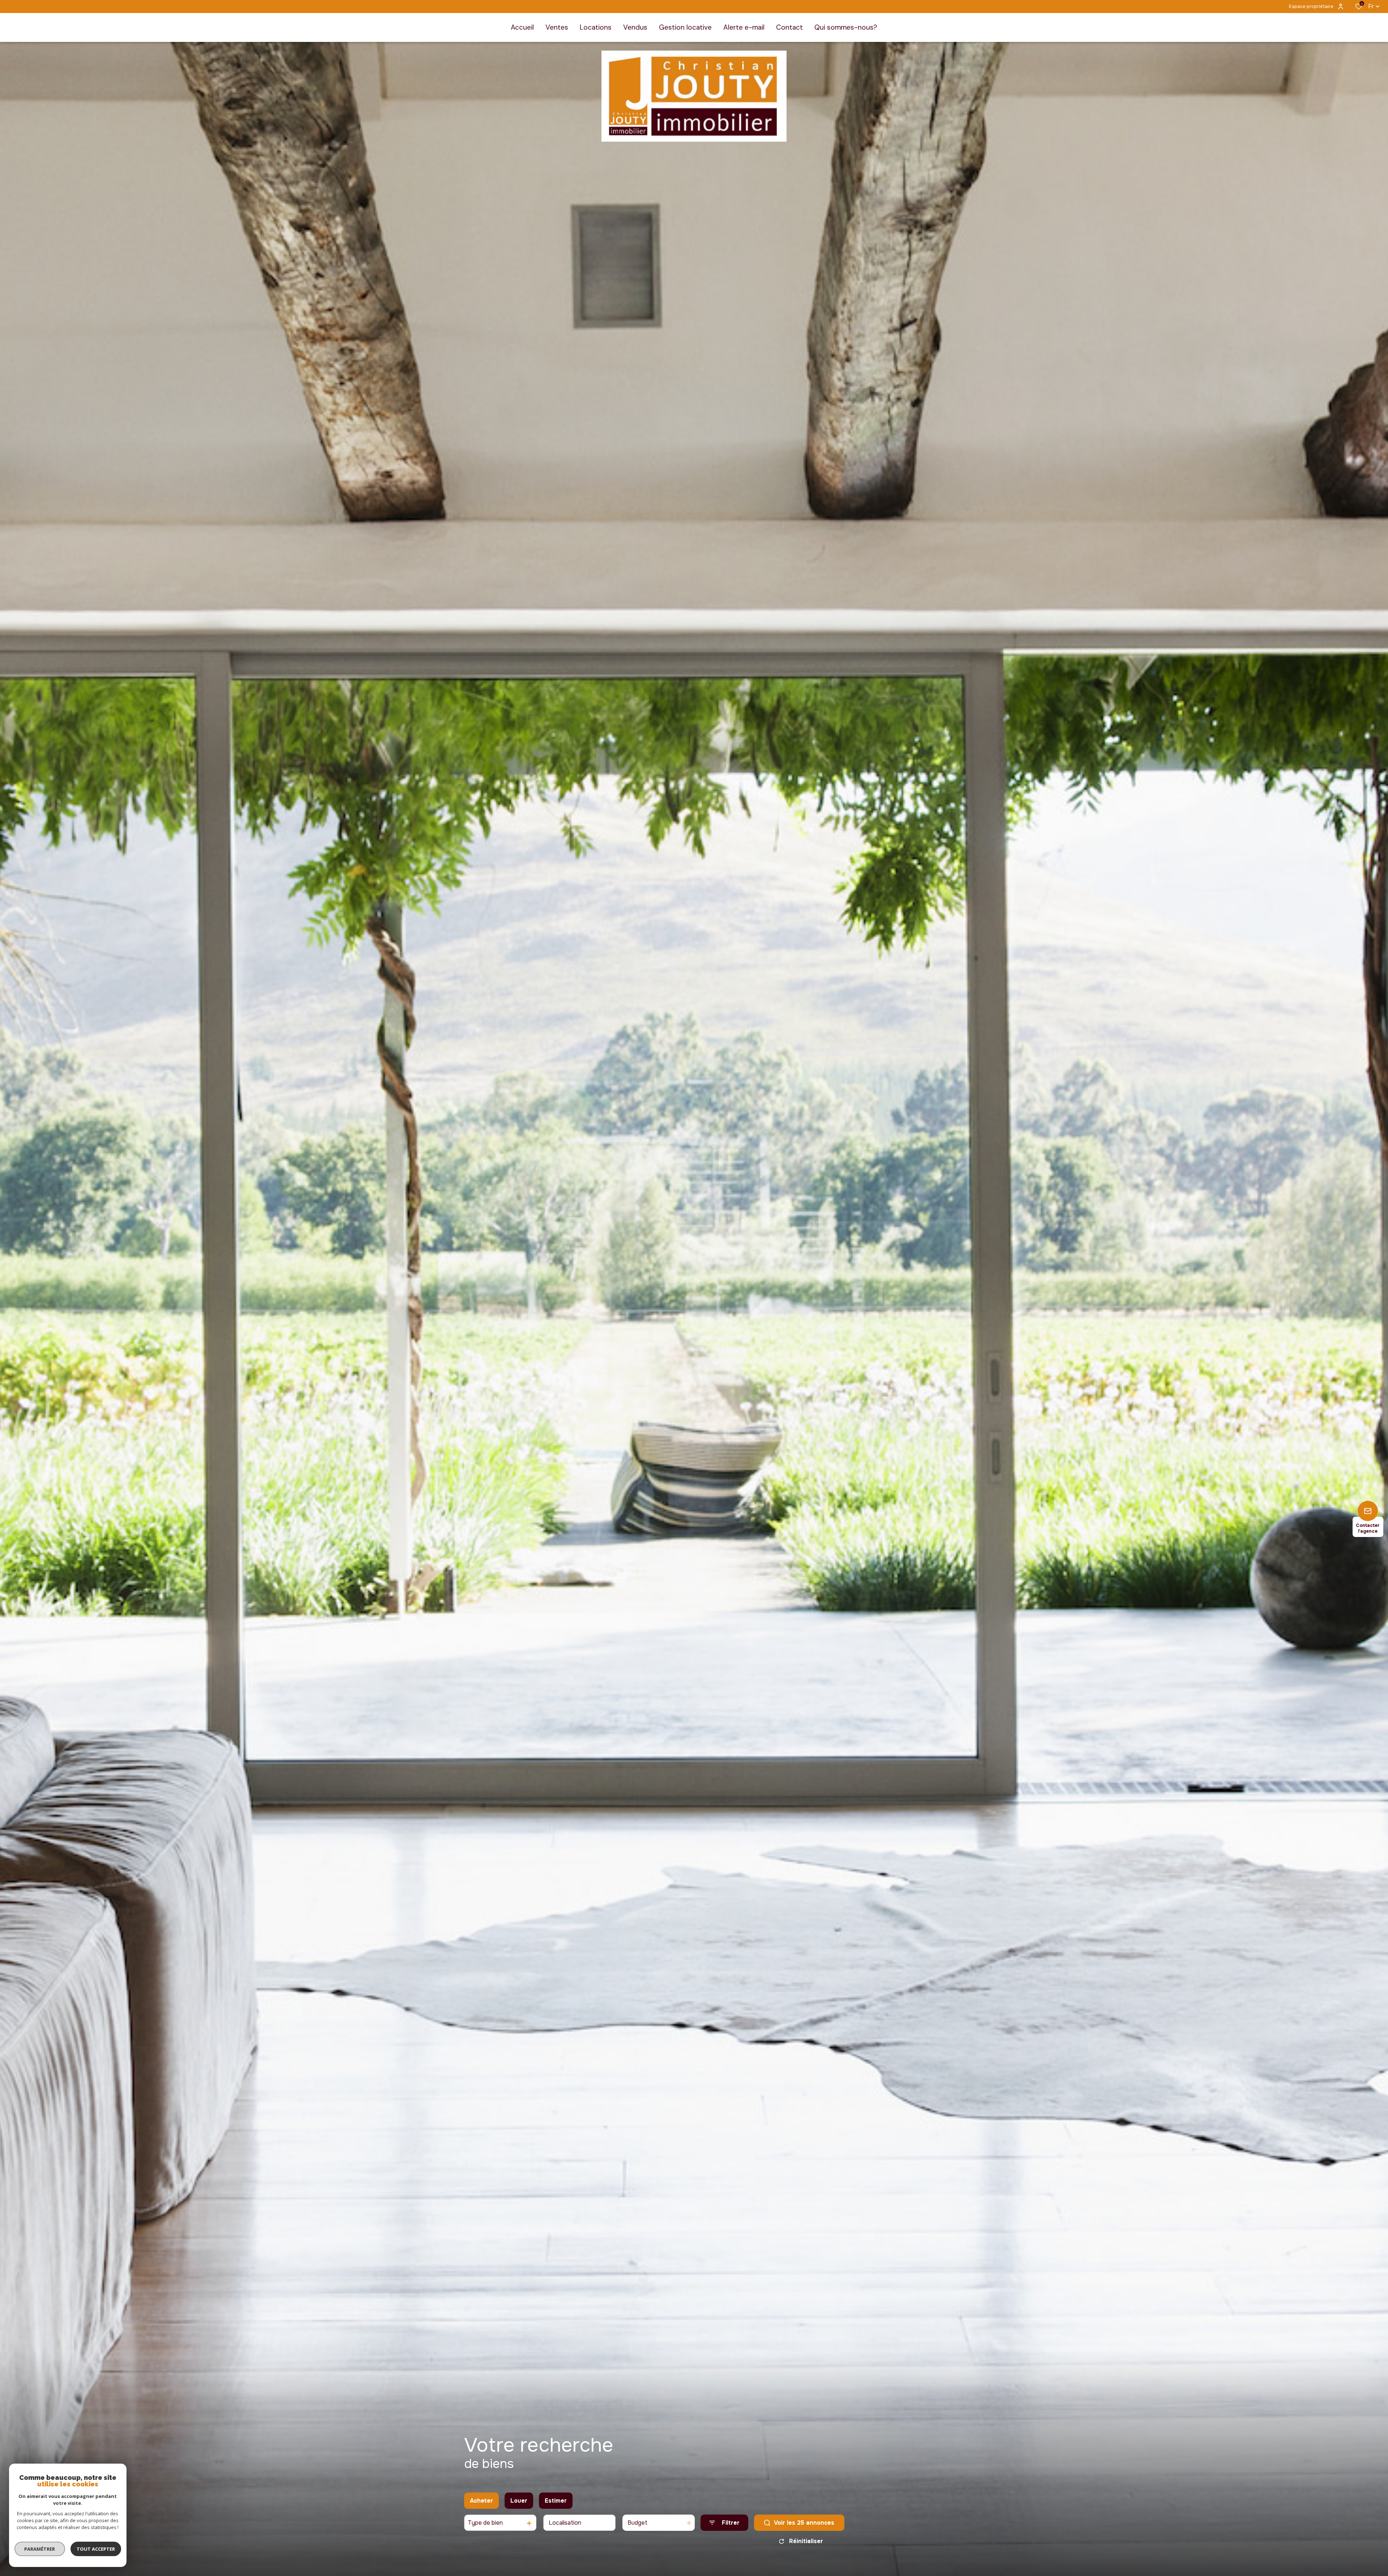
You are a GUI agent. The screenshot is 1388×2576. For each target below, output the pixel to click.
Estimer (556, 2501)
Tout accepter (96, 2549)
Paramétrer (40, 2549)
